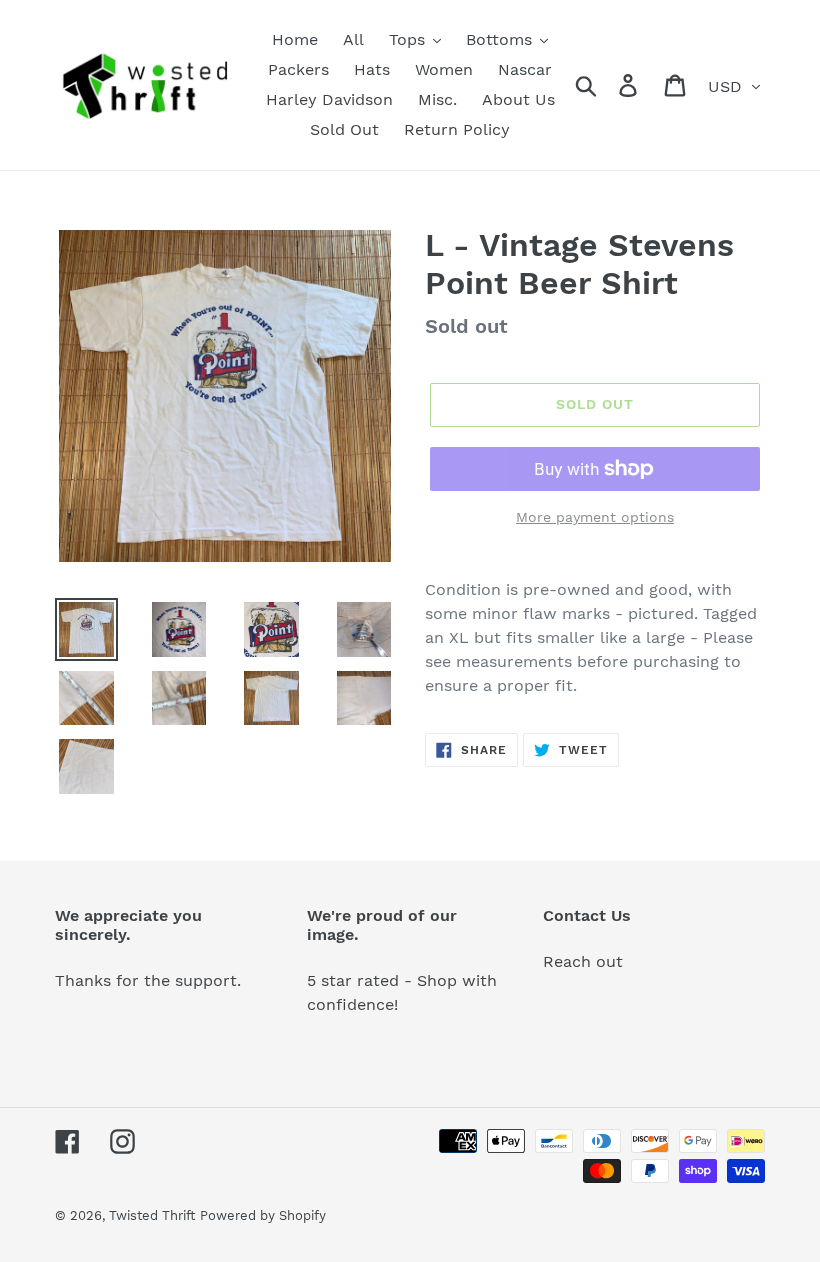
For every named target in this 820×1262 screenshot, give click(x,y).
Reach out (583, 961)
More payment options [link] (595, 517)
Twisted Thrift (152, 1215)
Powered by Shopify (263, 1215)
